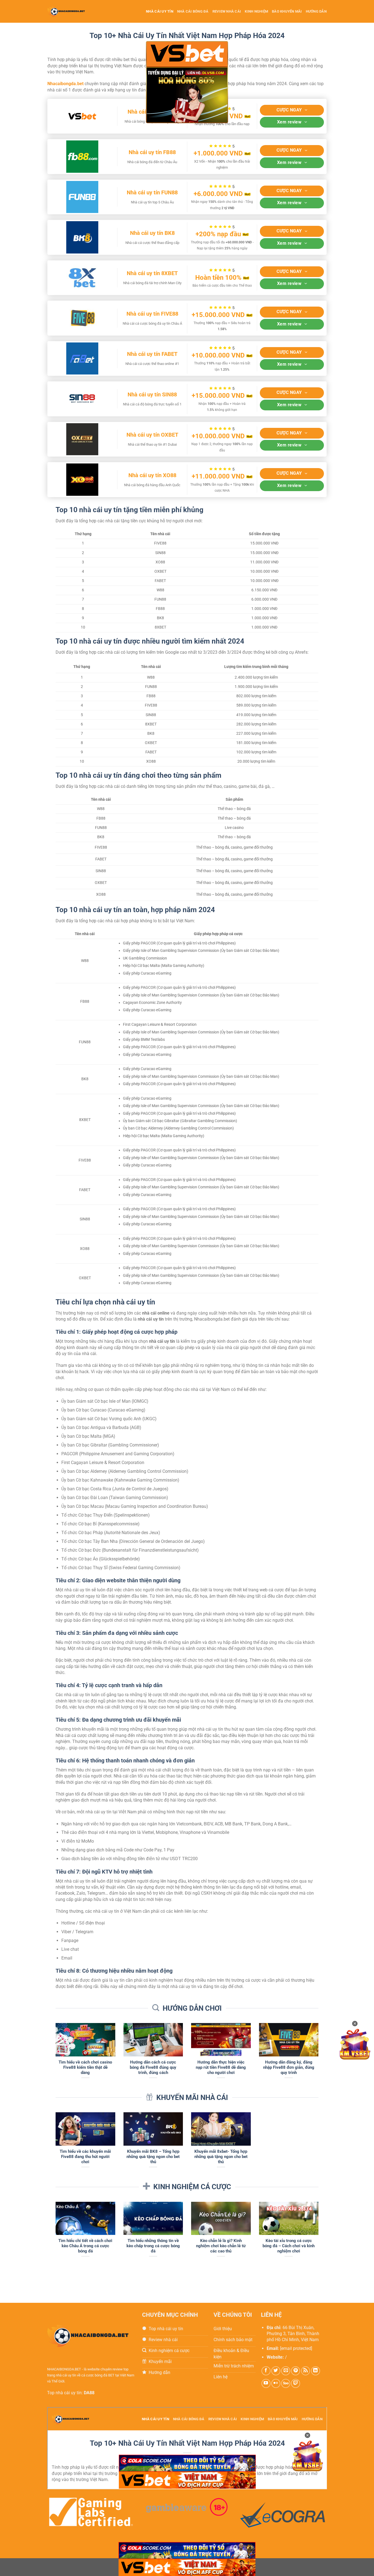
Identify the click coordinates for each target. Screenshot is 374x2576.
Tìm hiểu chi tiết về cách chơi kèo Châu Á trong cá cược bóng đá (85, 2246)
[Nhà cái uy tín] (71, 11)
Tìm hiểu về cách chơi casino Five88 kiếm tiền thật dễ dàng (85, 2067)
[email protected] (296, 2348)
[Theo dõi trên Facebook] (266, 2371)
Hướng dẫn (316, 11)
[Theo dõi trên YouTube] (266, 2383)
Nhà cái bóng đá (193, 11)
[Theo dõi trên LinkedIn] (316, 2371)
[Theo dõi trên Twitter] (276, 2371)
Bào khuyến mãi (287, 11)
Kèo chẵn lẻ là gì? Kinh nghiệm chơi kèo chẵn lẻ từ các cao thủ (221, 2246)
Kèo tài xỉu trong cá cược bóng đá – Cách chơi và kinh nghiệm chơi (289, 2246)
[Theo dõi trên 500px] (286, 2383)
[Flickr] (276, 2383)
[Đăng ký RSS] (306, 2371)
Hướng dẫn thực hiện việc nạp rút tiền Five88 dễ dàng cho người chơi (221, 2067)
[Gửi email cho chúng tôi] (286, 2371)
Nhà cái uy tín (160, 11)
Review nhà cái (227, 11)
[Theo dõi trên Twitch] (296, 2383)
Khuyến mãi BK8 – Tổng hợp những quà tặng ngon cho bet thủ (153, 2157)
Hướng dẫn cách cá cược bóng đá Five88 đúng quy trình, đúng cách (153, 2067)
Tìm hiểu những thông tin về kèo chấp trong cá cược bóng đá (153, 2246)
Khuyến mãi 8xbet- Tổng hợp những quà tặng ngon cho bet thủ (221, 2157)
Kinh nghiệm (256, 11)
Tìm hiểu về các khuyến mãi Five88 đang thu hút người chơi (85, 2157)
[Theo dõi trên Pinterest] (296, 2371)
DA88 (89, 2393)
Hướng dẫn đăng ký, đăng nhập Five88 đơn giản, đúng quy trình (289, 2067)
